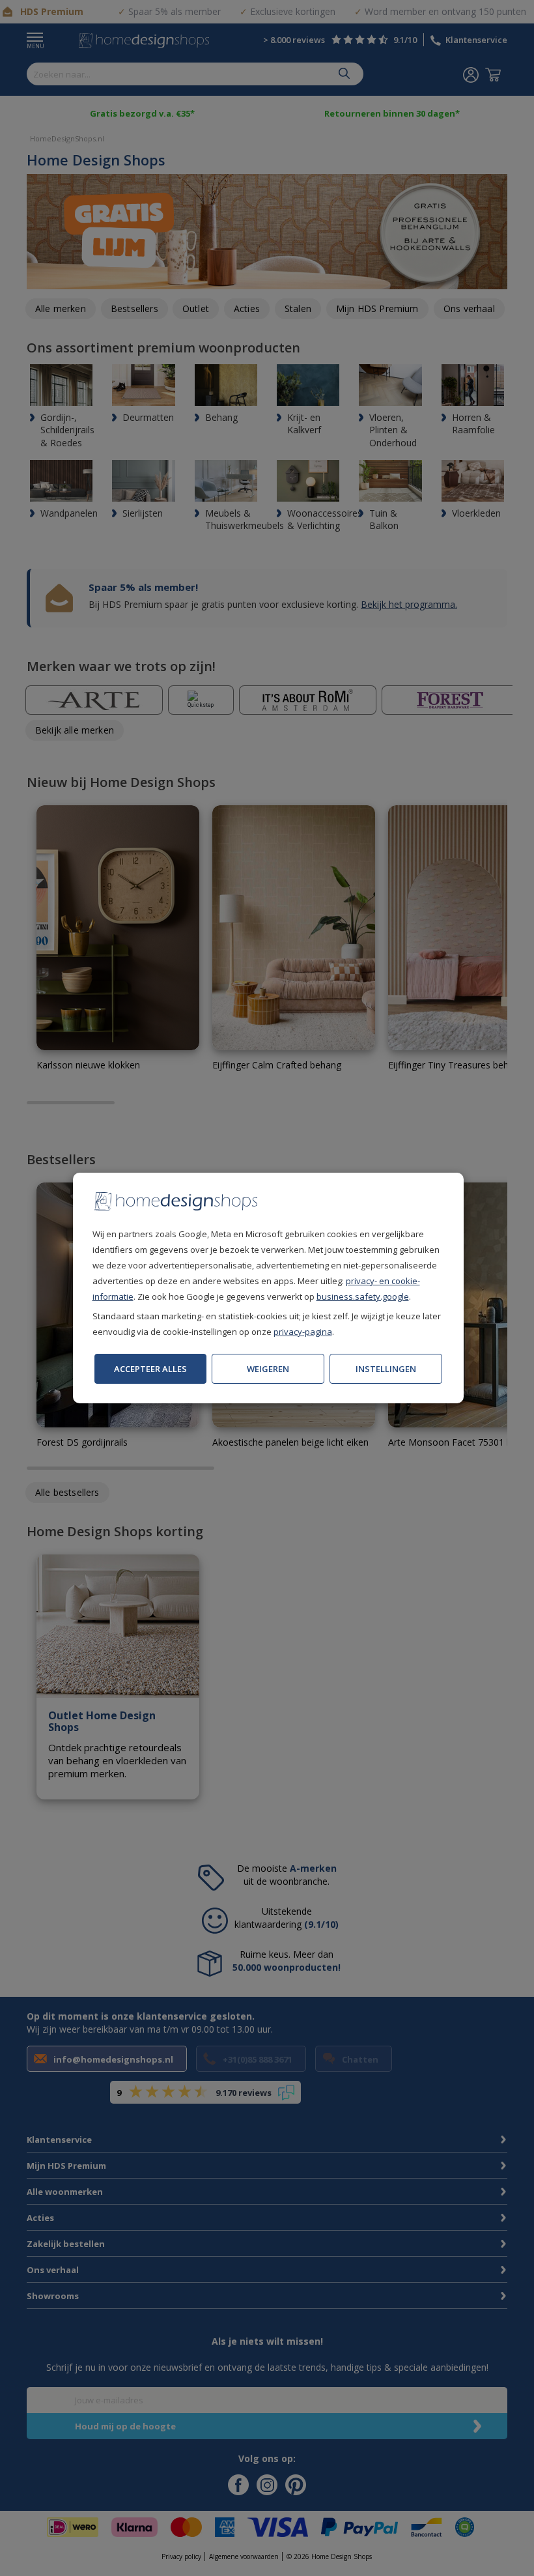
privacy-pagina (303, 1332)
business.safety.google (363, 1296)
